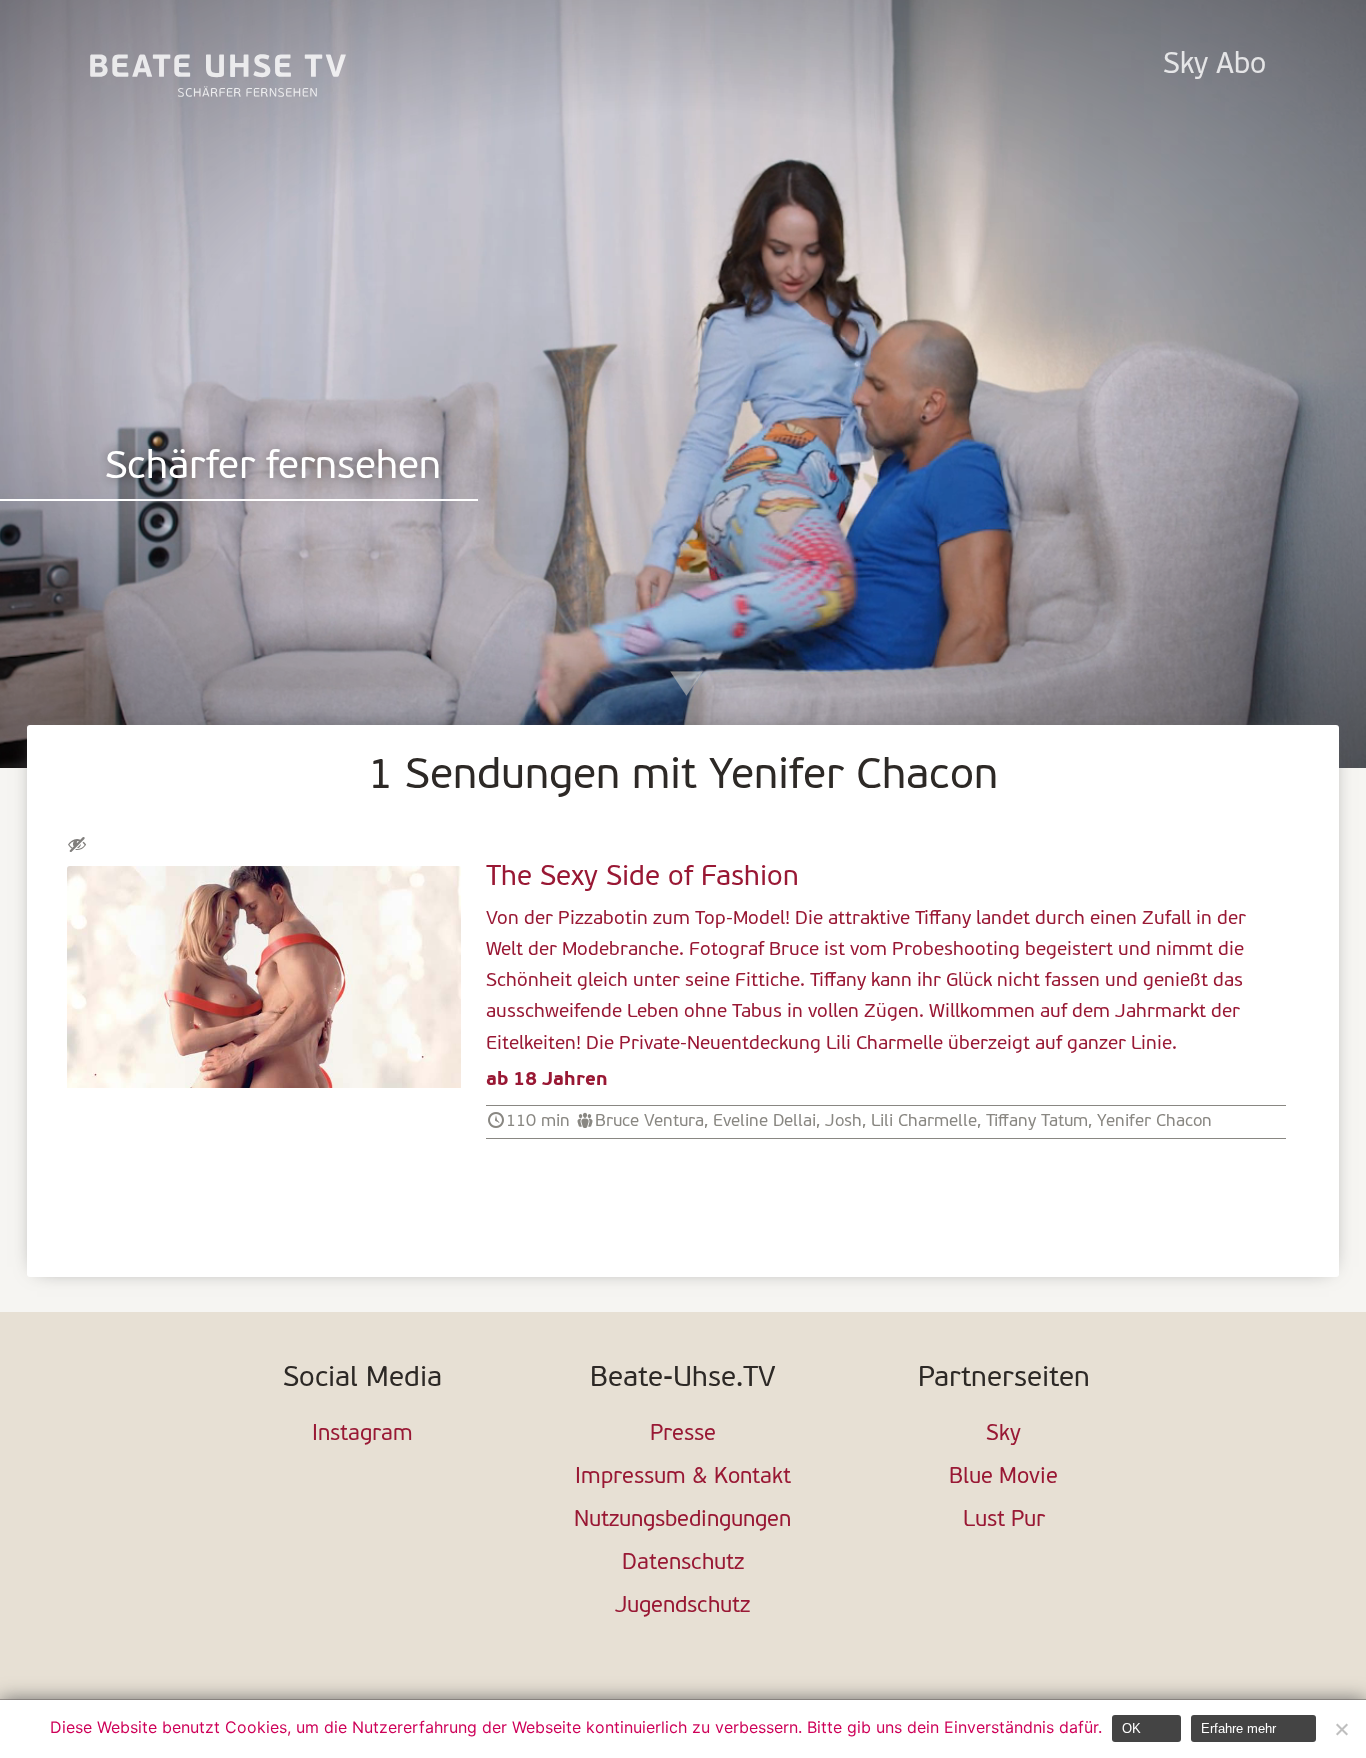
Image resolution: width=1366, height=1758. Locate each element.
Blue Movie (1003, 1477)
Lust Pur (1004, 1520)
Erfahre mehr (1238, 1728)
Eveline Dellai (764, 1121)
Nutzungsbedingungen (682, 1520)
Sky (1003, 1434)
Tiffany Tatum (1037, 1121)
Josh (843, 1121)
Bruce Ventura (649, 1121)
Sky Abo (1214, 65)
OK (1131, 1728)
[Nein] (1341, 1729)
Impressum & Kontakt (683, 1477)
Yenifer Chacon (1154, 1121)
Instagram (362, 1434)
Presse (683, 1434)
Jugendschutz (682, 1606)
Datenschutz (683, 1563)
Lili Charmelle (924, 1121)
